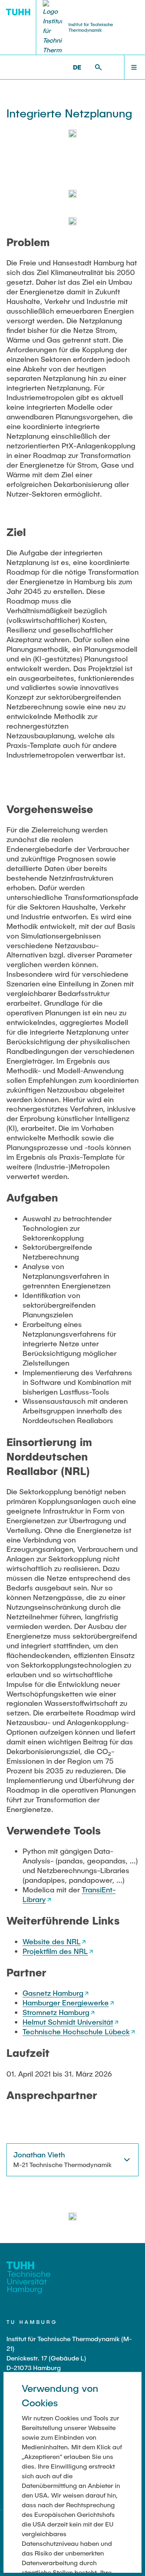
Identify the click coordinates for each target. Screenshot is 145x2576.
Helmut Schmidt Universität (68, 2022)
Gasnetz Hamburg (53, 1993)
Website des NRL (52, 1941)
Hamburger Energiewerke (66, 2003)
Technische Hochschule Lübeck (76, 2032)
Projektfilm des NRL (55, 1951)
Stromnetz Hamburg (56, 2012)
